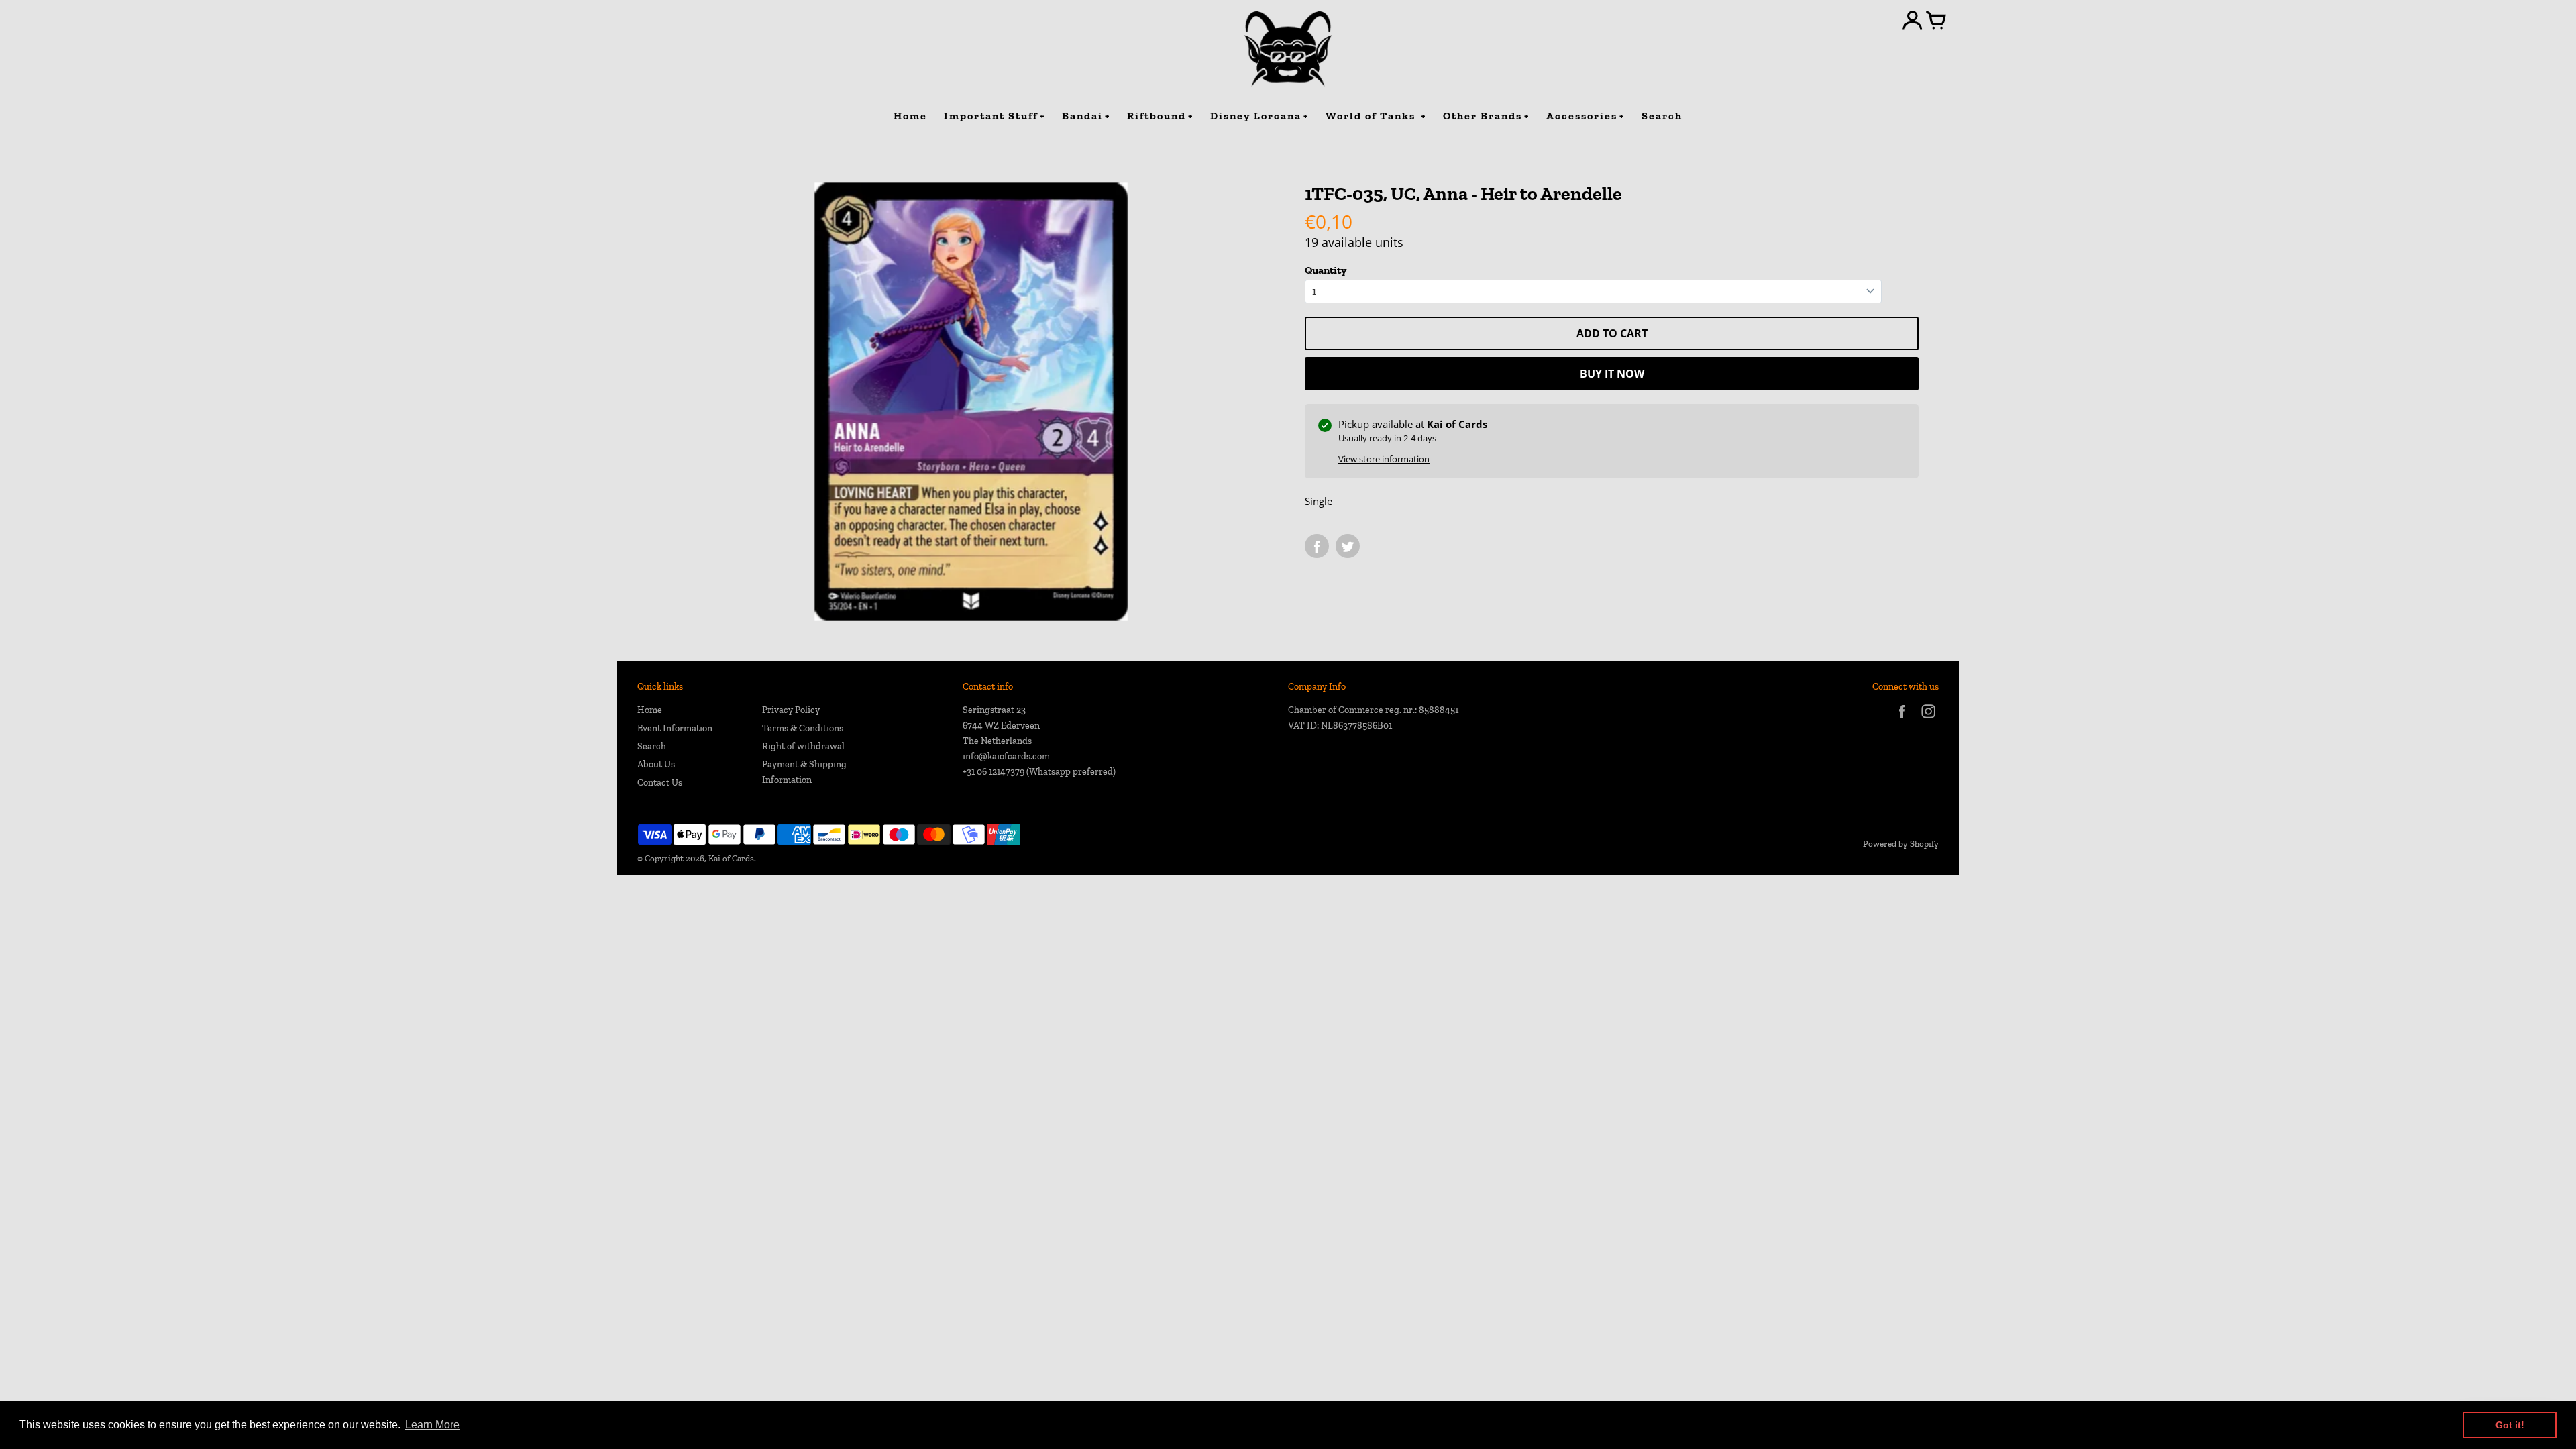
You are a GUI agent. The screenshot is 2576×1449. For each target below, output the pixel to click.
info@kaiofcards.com (1006, 756)
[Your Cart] (1936, 21)
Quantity (1326, 270)
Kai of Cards (731, 858)
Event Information (675, 728)
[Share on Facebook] (1317, 546)
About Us (656, 764)
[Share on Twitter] (1348, 546)
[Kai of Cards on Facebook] (1902, 720)
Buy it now (1612, 374)
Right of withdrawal (803, 746)
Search (652, 746)
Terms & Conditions (803, 728)
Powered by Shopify (1901, 844)
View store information (1384, 459)
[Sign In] (1913, 21)
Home (650, 710)
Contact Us (660, 783)
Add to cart (1612, 333)
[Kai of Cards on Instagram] (1928, 720)
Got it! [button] (2510, 1425)
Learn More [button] (432, 1425)
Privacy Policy (791, 710)
